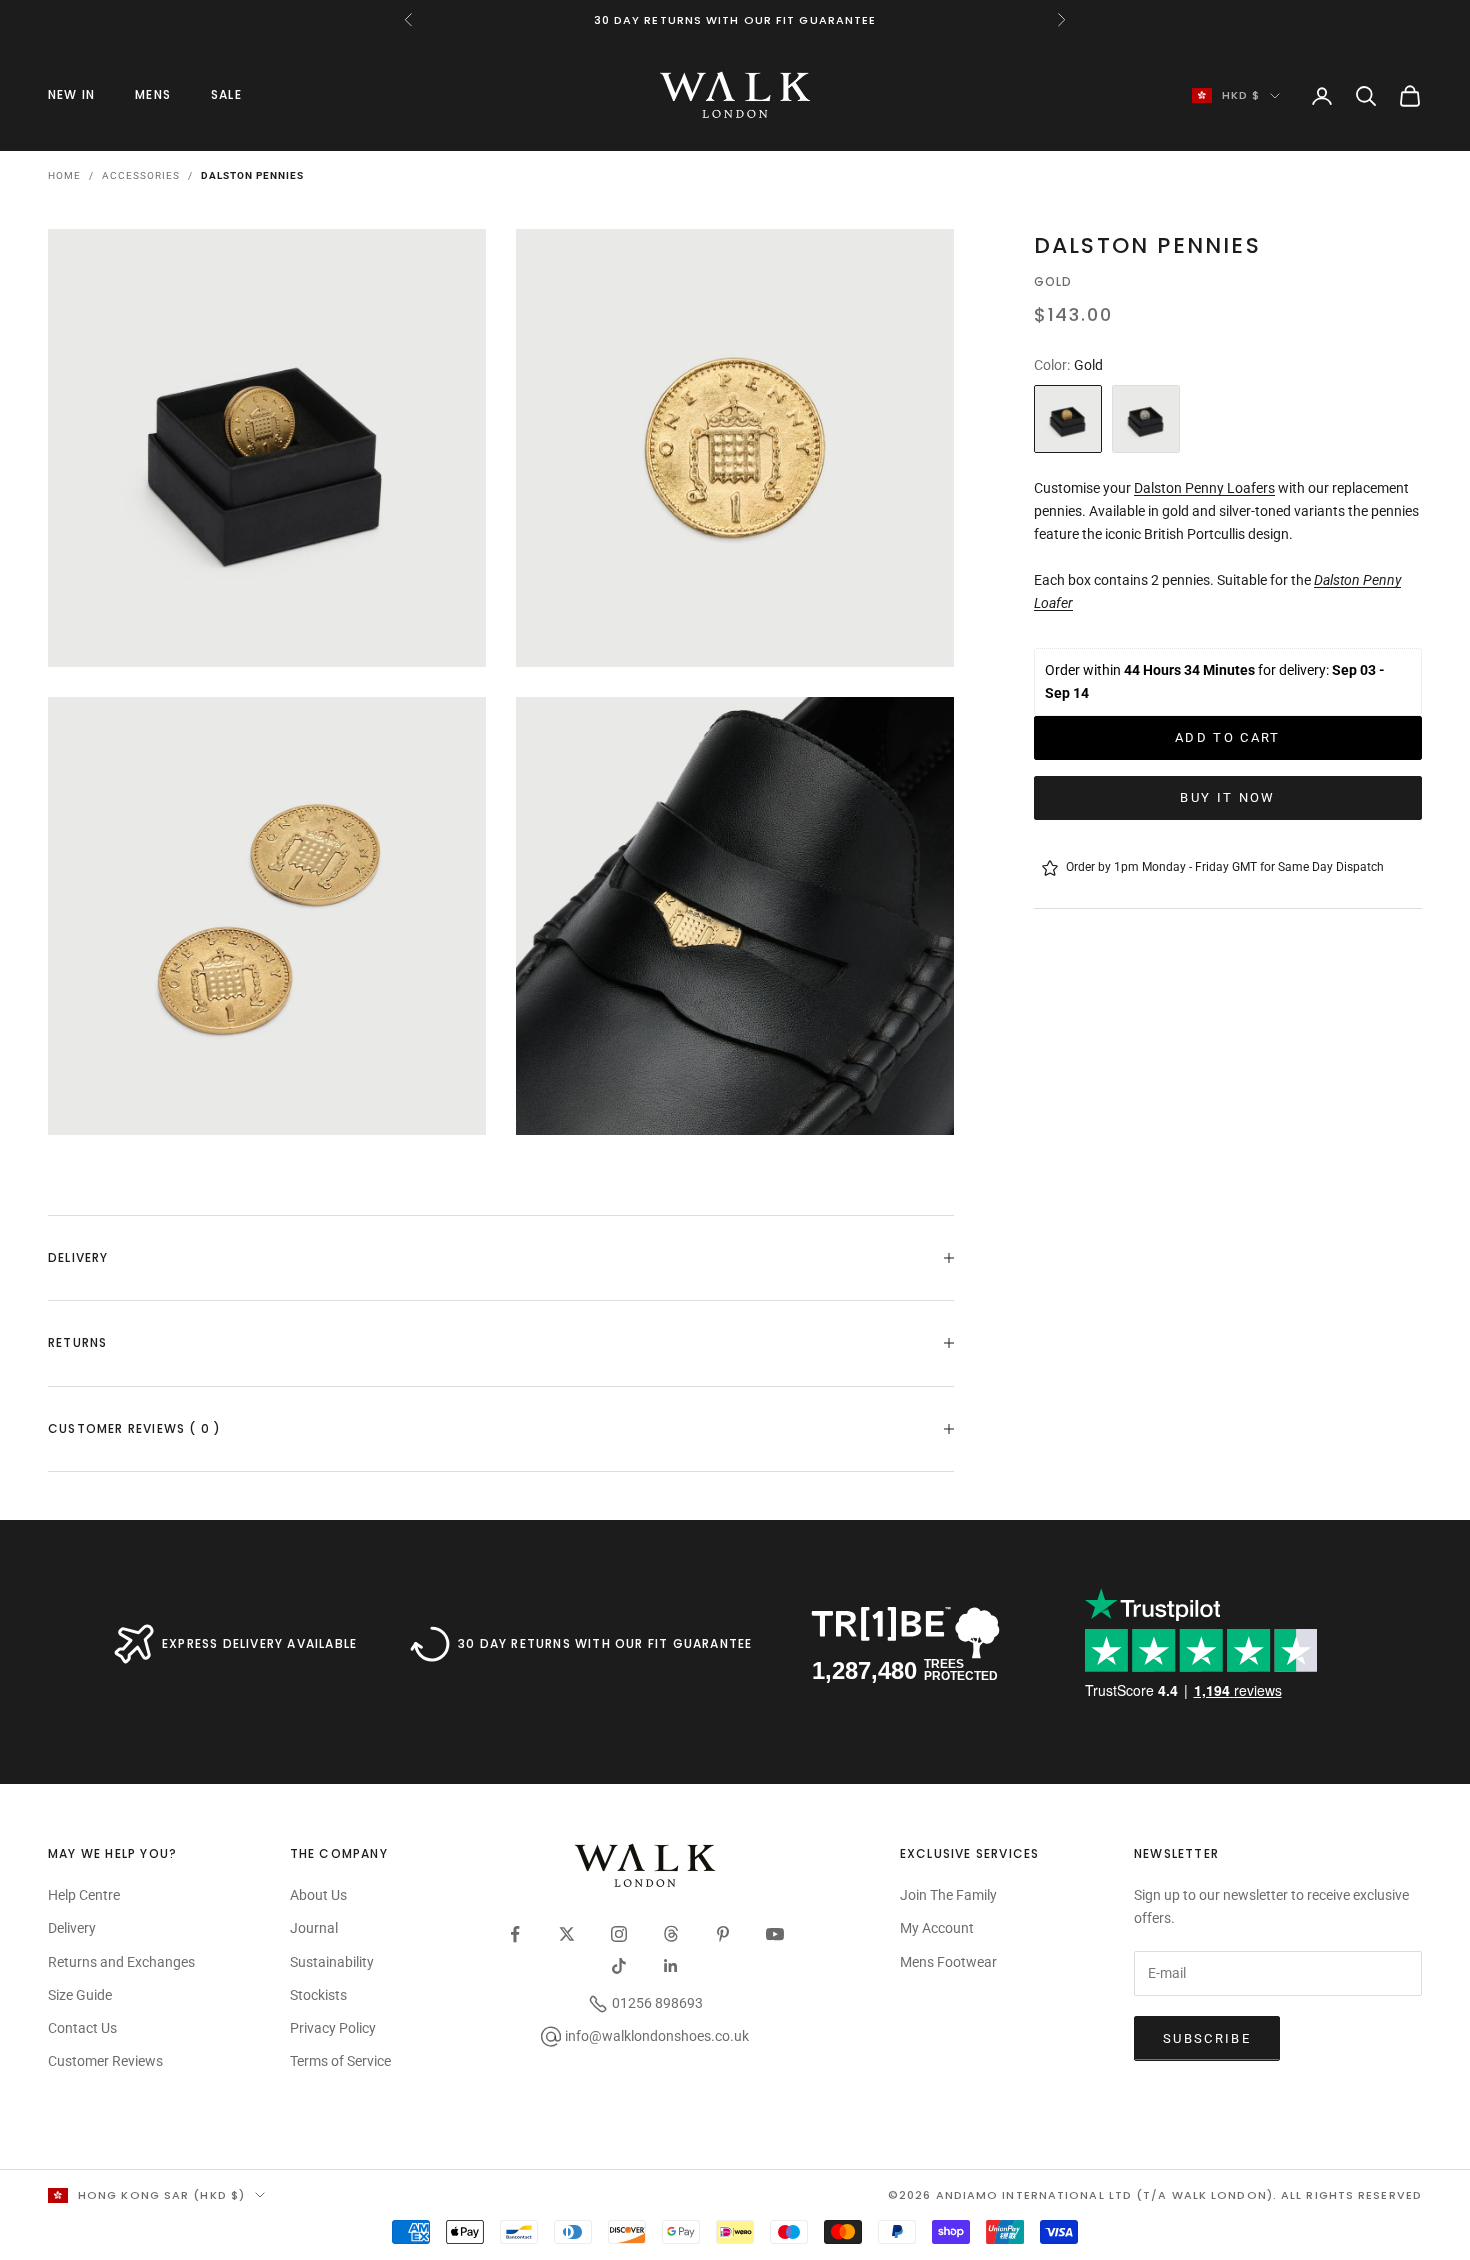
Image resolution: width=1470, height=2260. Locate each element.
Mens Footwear (948, 1962)
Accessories (141, 175)
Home (64, 175)
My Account (937, 1928)
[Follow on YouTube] (775, 1934)
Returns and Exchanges (121, 1962)
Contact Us (82, 2028)
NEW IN (71, 94)
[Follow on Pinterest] (723, 1934)
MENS (153, 94)
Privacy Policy (333, 2028)
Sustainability (332, 1962)
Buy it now (1227, 797)
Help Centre (84, 1895)
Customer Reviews (105, 2061)
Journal (314, 1928)
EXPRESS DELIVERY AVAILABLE (259, 1643)
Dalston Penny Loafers (1204, 488)
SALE (226, 94)
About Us (318, 1895)
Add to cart (1228, 737)
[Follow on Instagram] (619, 1934)
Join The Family (948, 1895)
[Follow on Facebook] (515, 1934)
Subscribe (1207, 2038)
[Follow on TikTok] (619, 1966)
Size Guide (80, 1995)
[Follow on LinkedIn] (671, 1966)
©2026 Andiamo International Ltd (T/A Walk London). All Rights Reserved (1155, 2195)
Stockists (318, 1995)
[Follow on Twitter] (567, 1934)
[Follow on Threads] (671, 1934)
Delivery (72, 1928)
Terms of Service (340, 2061)
